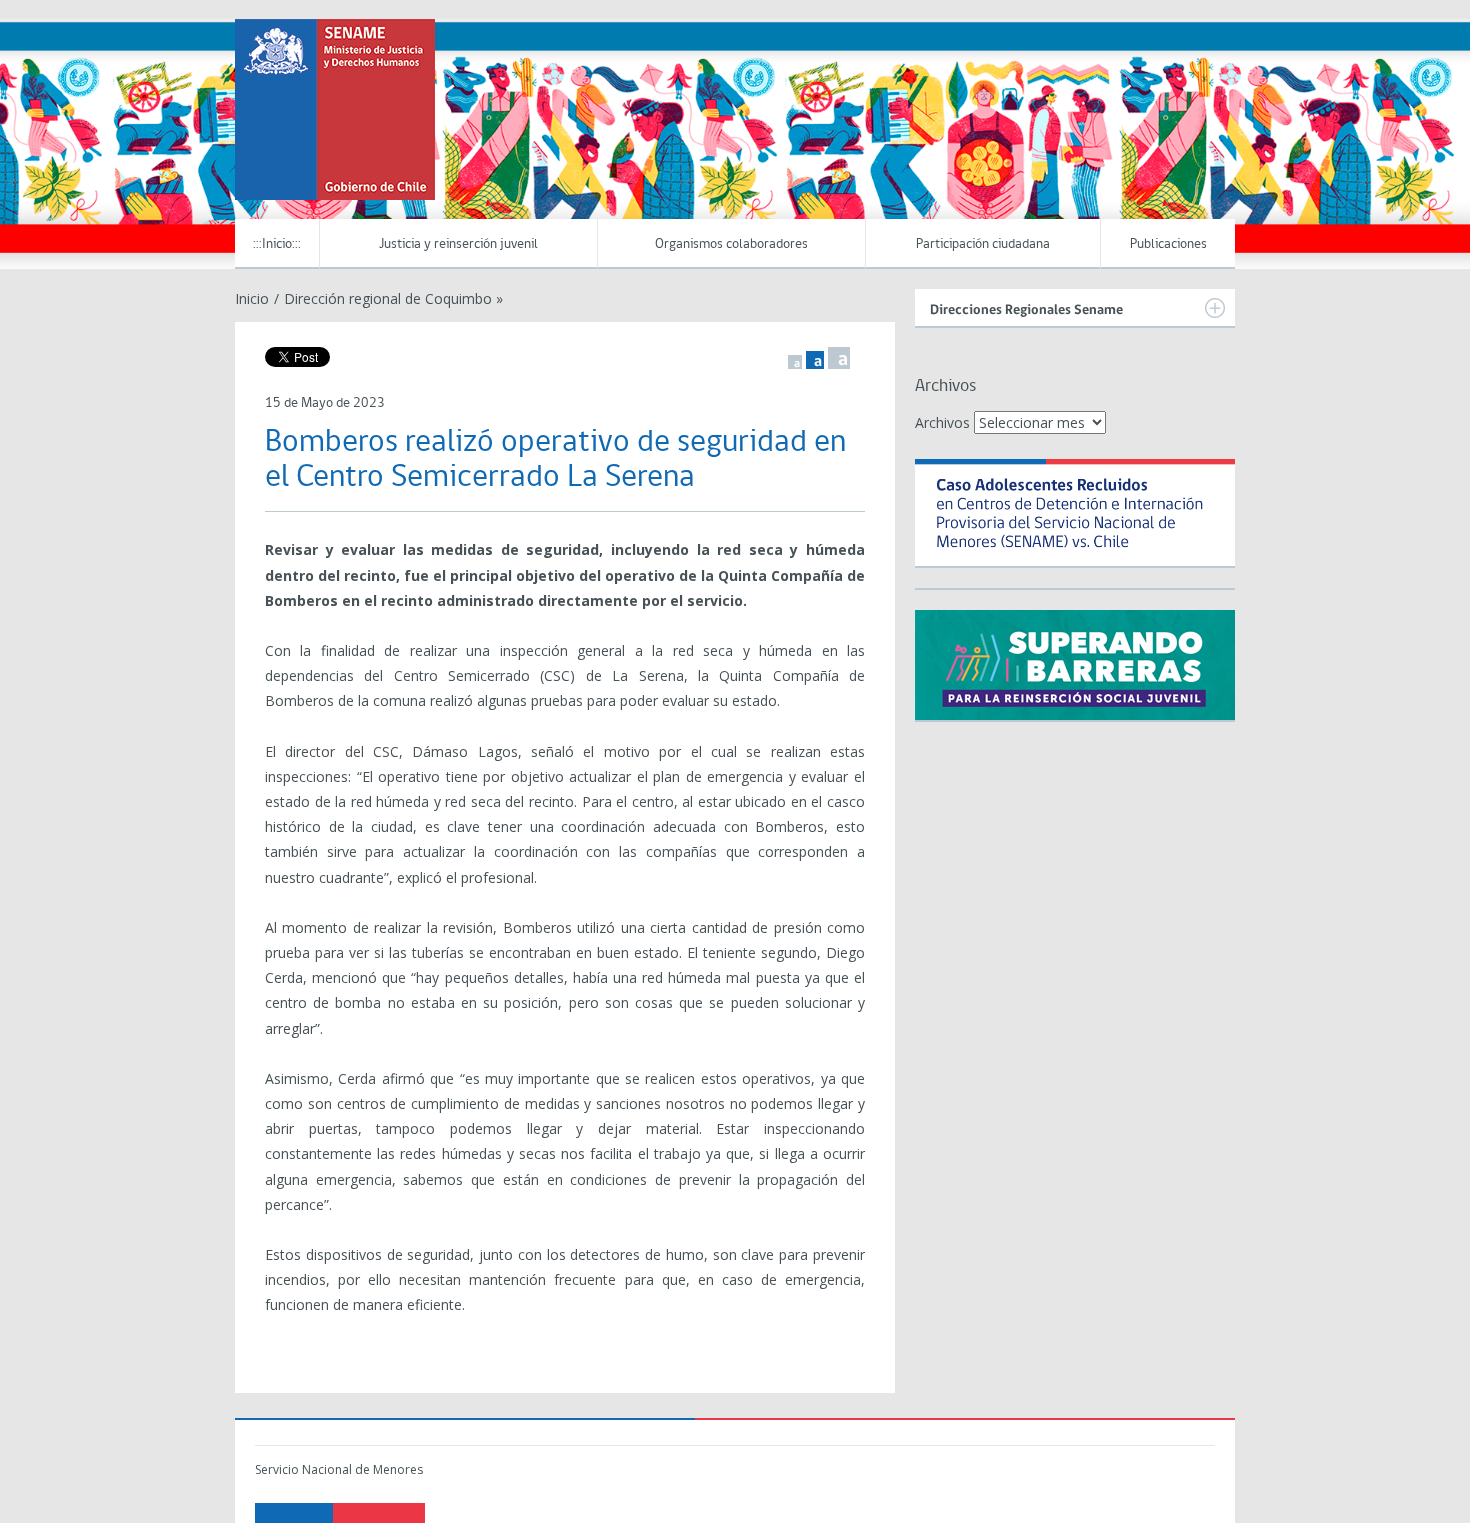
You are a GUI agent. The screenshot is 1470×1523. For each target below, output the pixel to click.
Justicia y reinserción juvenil (458, 244)
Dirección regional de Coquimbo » (393, 298)
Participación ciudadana (983, 244)
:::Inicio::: (277, 244)
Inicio (252, 298)
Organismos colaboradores (731, 244)
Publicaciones (1168, 244)
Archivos (942, 422)
